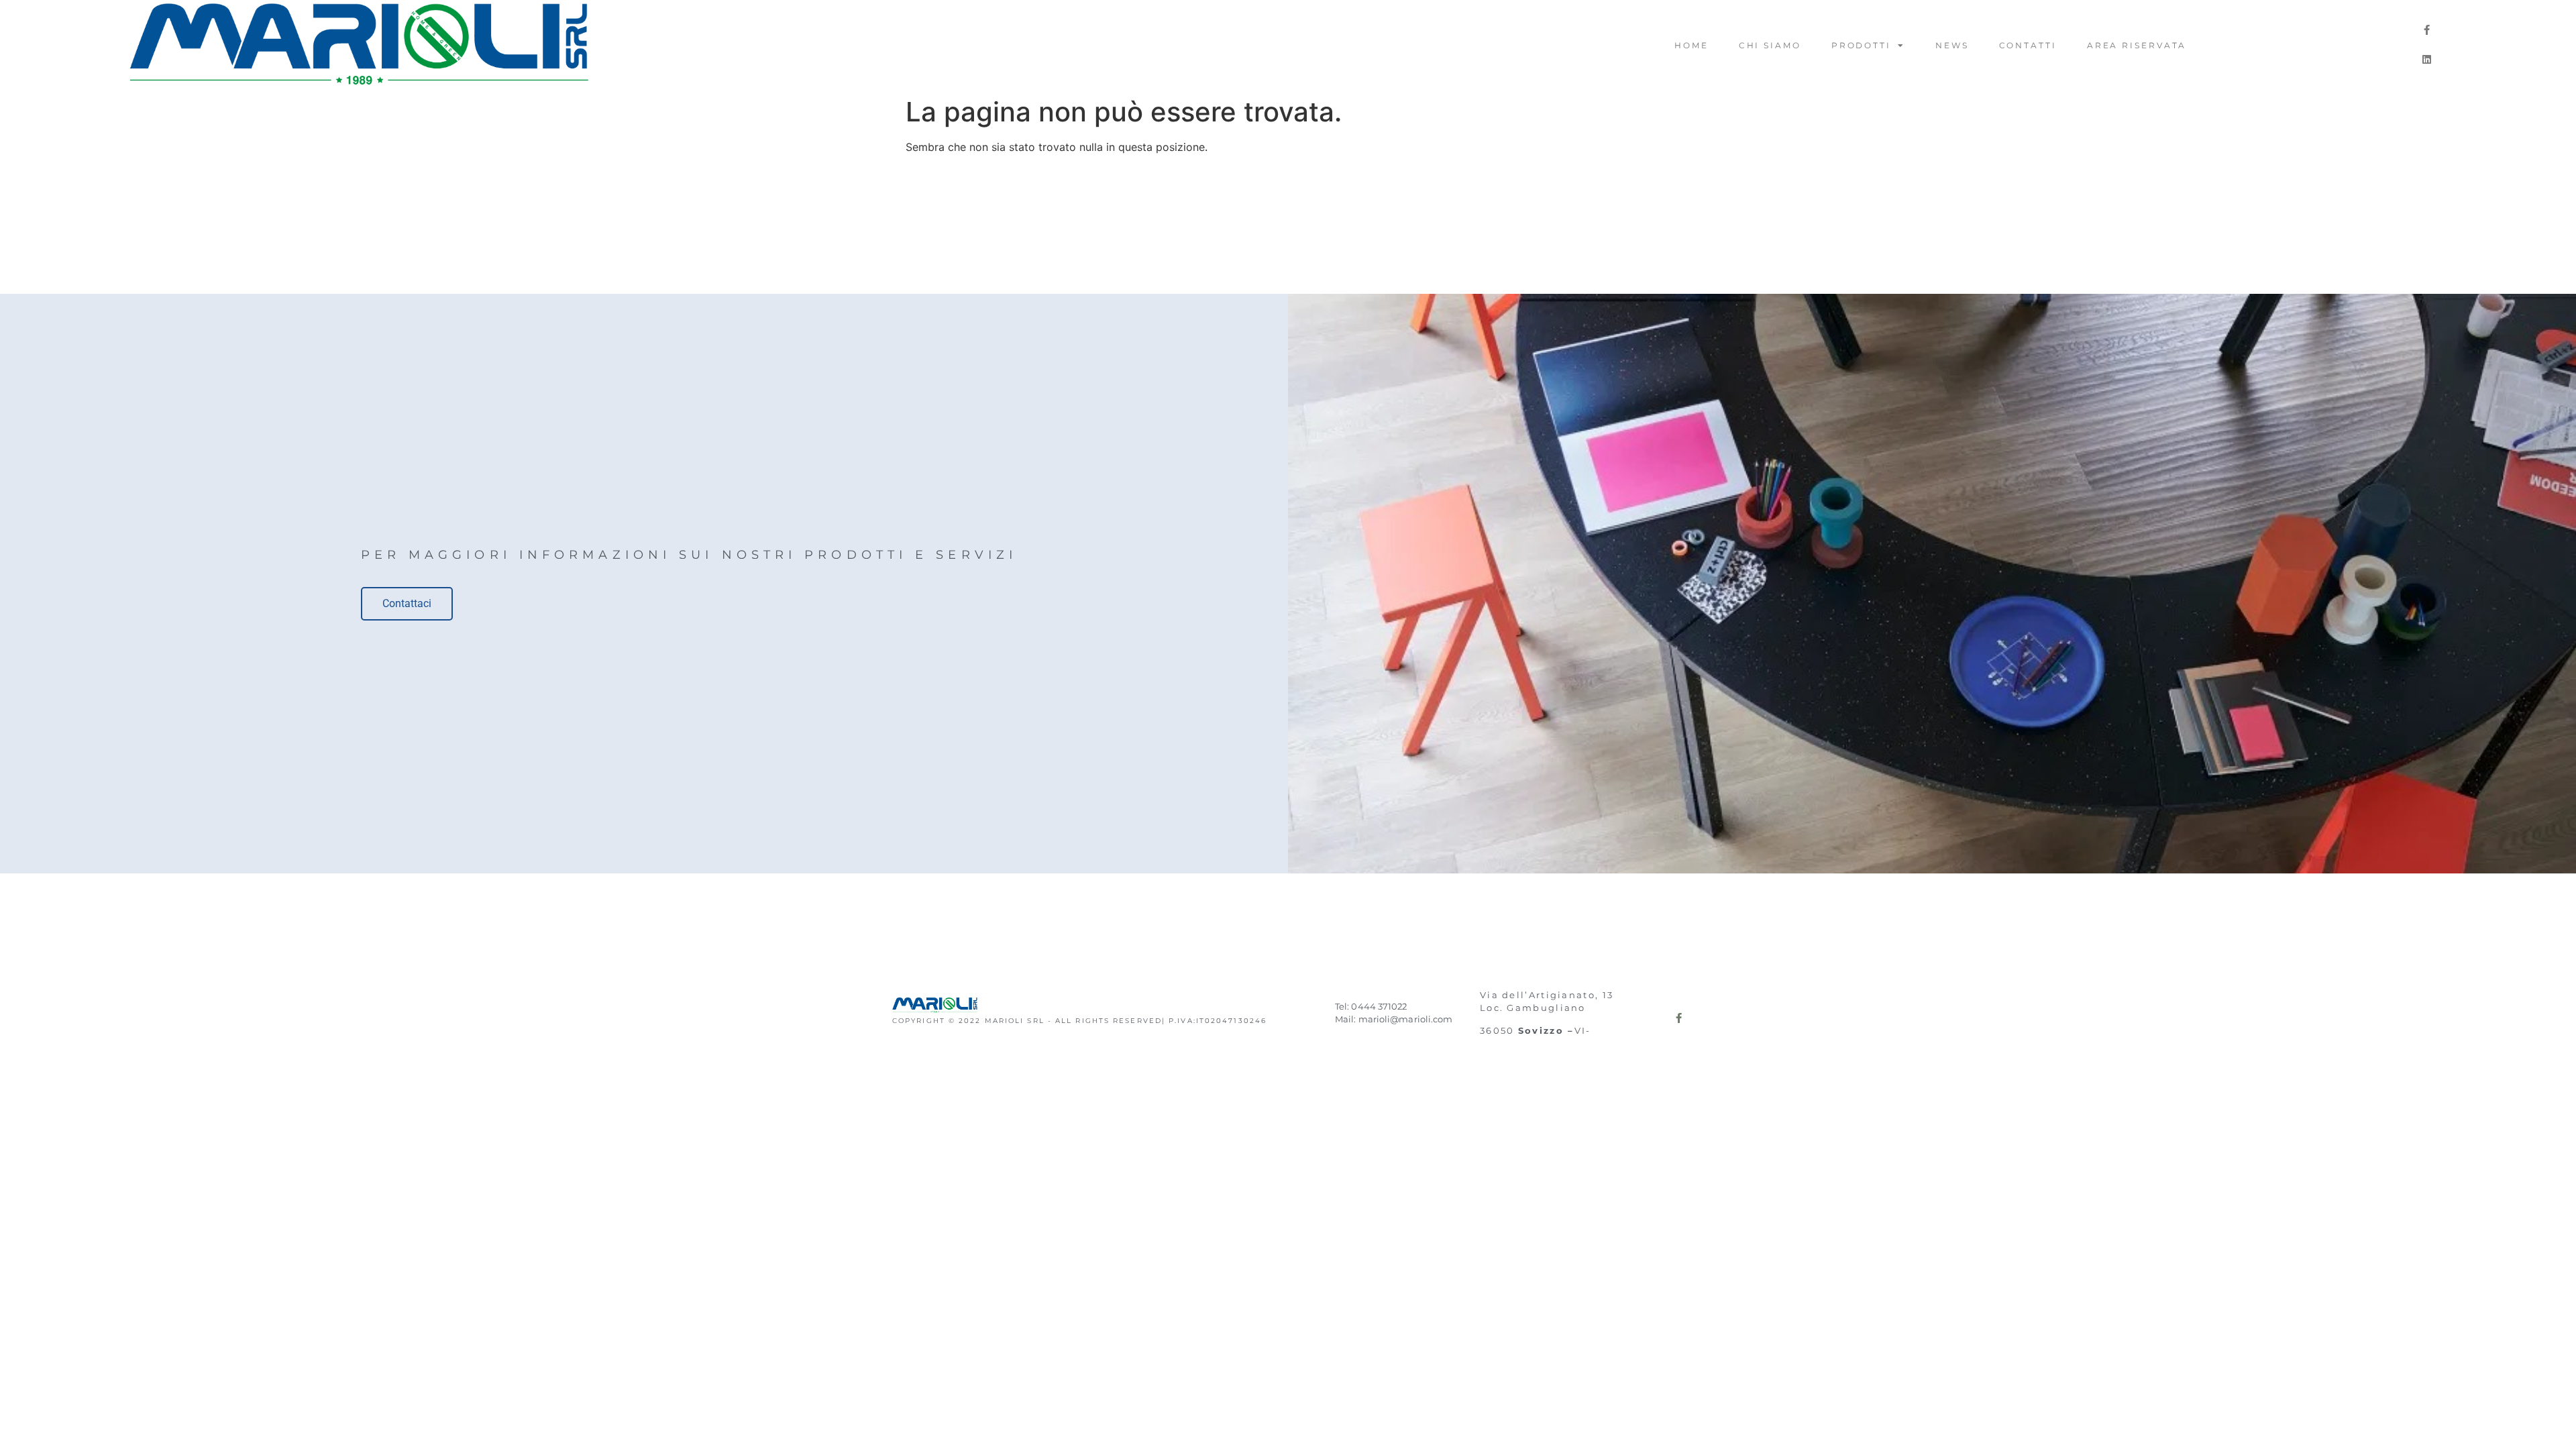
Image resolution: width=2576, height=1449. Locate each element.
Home (1692, 45)
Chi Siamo (1770, 45)
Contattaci (407, 603)
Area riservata (2137, 45)
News (1952, 45)
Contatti (2028, 45)
